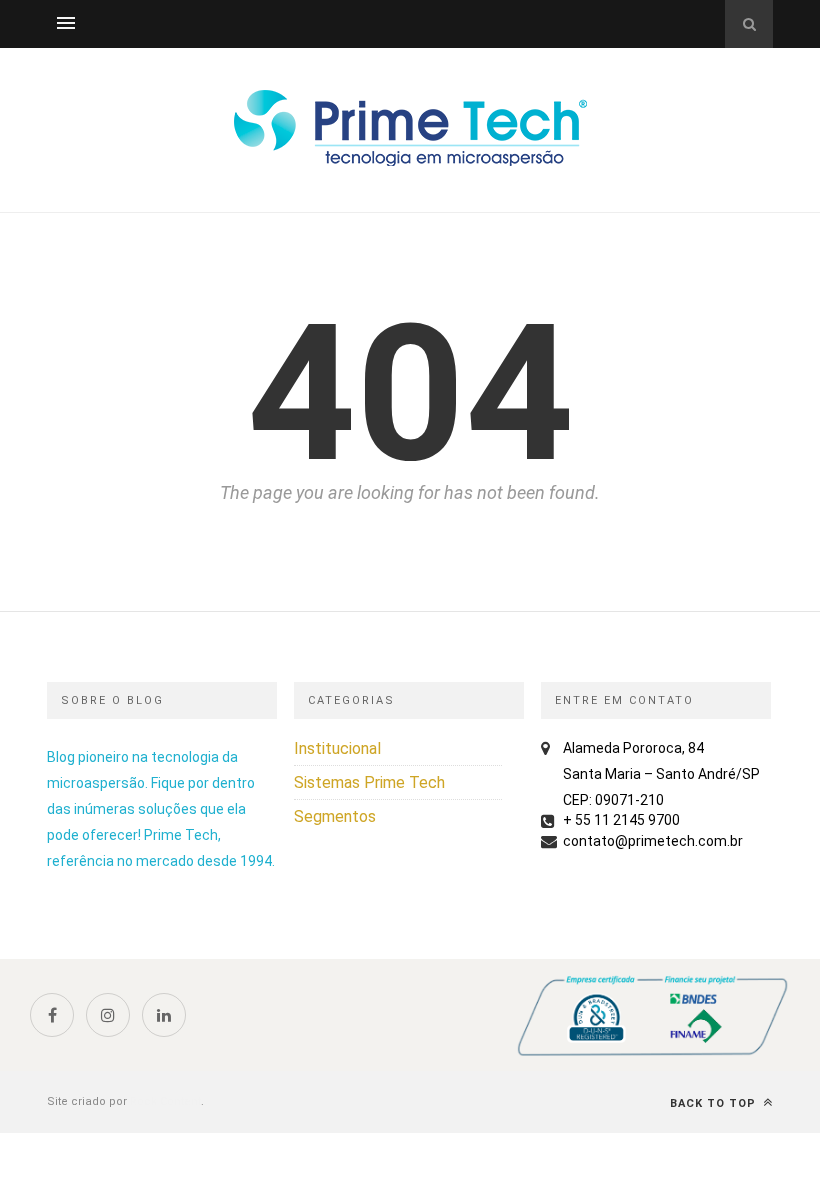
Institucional (337, 748)
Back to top (715, 1103)
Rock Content (165, 1101)
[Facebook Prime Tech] (52, 1015)
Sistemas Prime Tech (369, 782)
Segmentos (335, 816)
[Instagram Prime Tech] (108, 1015)
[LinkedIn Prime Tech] (164, 1015)
